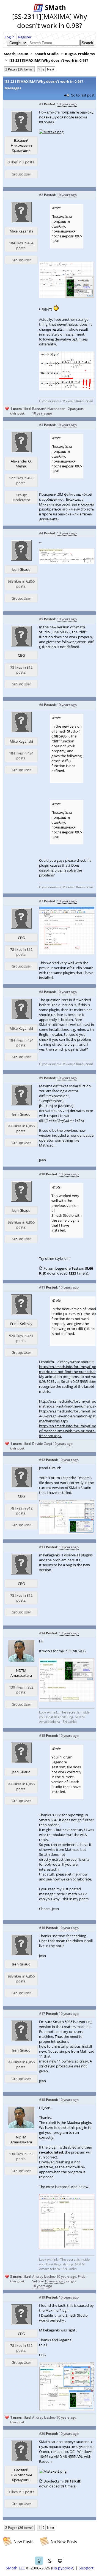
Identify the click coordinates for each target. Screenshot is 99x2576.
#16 (42, 1928)
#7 (41, 901)
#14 (42, 1633)
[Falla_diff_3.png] (67, 2410)
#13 (42, 1547)
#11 (42, 1287)
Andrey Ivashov (44, 2276)
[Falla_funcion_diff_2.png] (67, 1533)
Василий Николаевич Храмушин (21, 145)
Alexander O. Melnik (21, 464)
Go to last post (83, 95)
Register (25, 37)
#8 (41, 992)
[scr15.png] (67, 389)
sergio (71, 2281)
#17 (42, 2014)
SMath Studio (47, 54)
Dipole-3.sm (53, 2481)
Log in (10, 37)
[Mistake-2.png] (53, 2471)
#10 (42, 1174)
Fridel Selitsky (21, 1324)
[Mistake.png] (51, 132)
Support (86, 2568)
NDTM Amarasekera (21, 1673)
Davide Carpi (42, 1444)
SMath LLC (15, 2568)
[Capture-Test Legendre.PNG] (67, 1700)
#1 (41, 104)
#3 (41, 425)
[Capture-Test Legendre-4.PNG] (67, 2248)
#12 (42, 1460)
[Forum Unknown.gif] (67, 562)
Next (51, 69)
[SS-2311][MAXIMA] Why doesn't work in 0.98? (49, 60)
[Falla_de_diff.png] (67, 953)
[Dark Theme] (50, 2561)
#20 (42, 2434)
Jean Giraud (21, 569)
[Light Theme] (39, 2561)
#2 (41, 195)
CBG (21, 655)
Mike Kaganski (21, 231)
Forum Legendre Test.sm (64, 1268)
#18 (42, 2100)
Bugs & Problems (80, 54)
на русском (63, 2568)
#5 (41, 619)
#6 (41, 705)
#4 (41, 533)
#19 (42, 2297)
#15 (42, 1736)
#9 (41, 1078)
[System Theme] (60, 2561)
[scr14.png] (67, 297)
